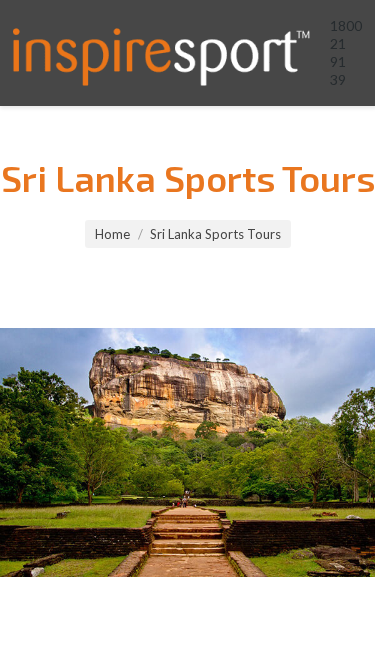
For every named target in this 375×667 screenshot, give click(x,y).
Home (112, 234)
